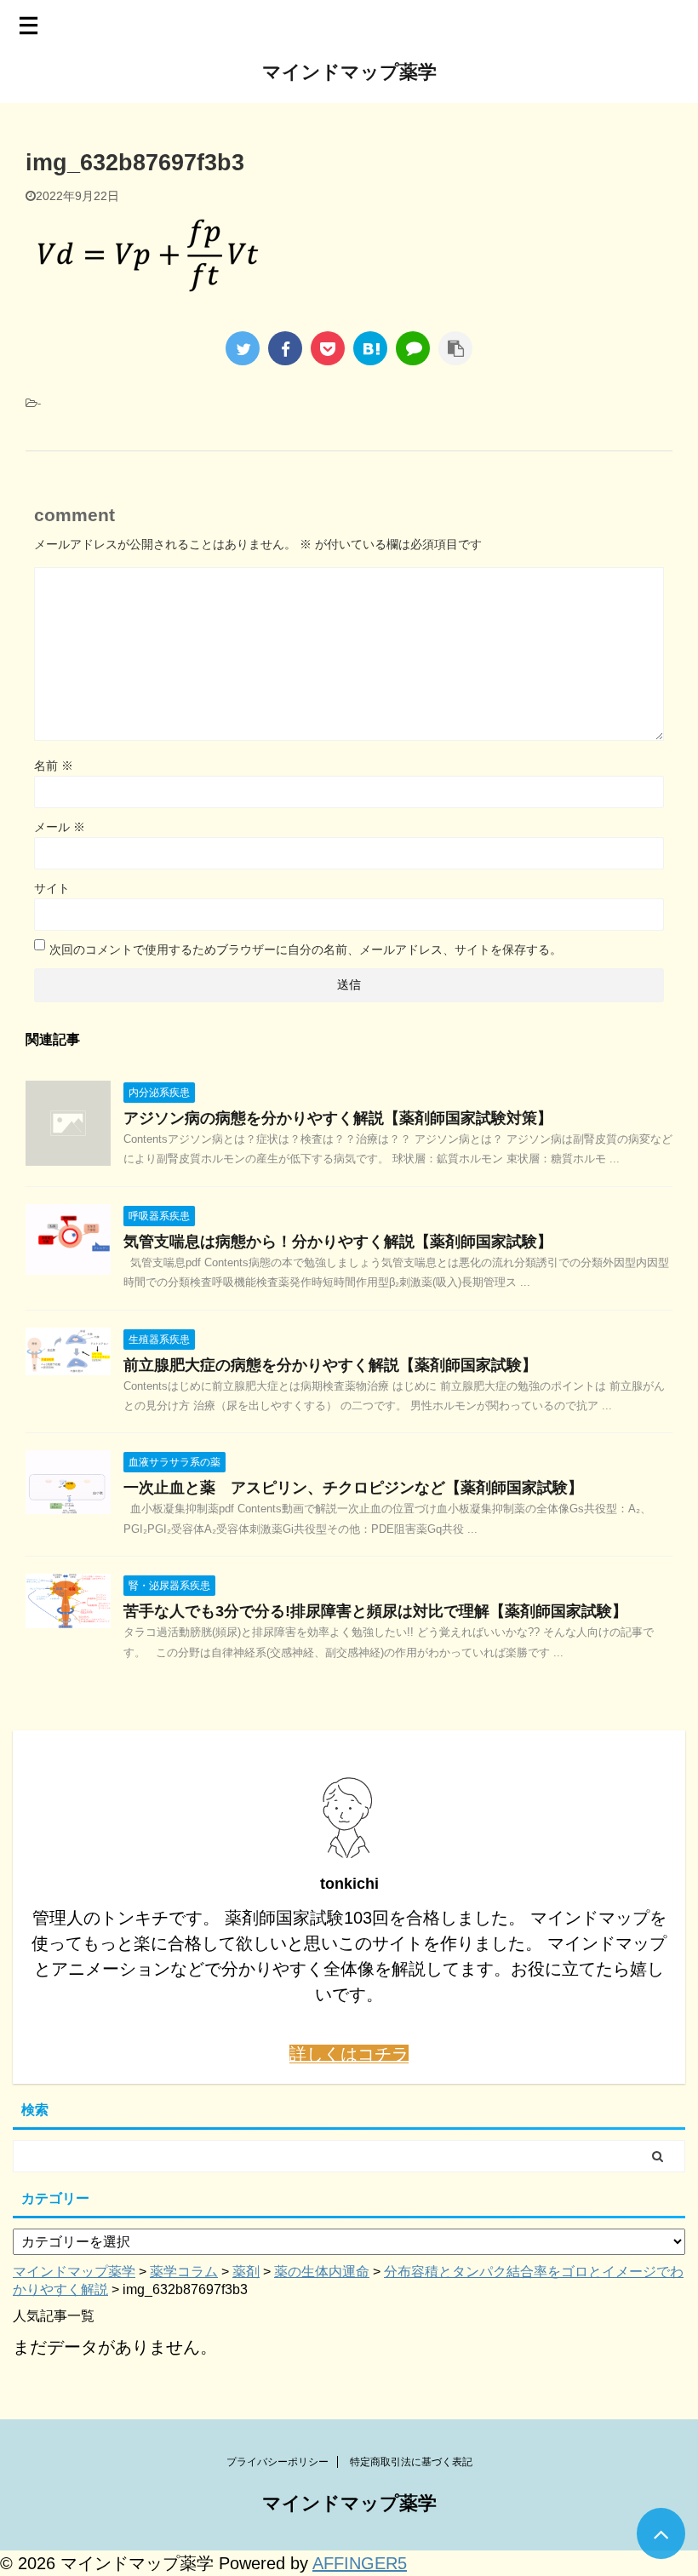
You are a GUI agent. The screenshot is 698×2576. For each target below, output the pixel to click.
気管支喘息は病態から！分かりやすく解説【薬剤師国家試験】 (338, 1242)
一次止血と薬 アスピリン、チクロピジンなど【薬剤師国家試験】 (353, 1488)
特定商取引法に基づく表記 (411, 2462)
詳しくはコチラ (349, 2054)
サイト (52, 888)
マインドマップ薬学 (349, 72)
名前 (54, 766)
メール (60, 827)
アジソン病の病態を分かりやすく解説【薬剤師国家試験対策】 (338, 1118)
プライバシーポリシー (277, 2462)
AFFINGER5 (360, 2563)
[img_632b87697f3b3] (370, 348)
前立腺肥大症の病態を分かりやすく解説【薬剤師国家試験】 (330, 1365)
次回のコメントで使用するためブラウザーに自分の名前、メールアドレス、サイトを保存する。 (306, 950)
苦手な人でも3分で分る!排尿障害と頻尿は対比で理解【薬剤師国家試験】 (375, 1611)
